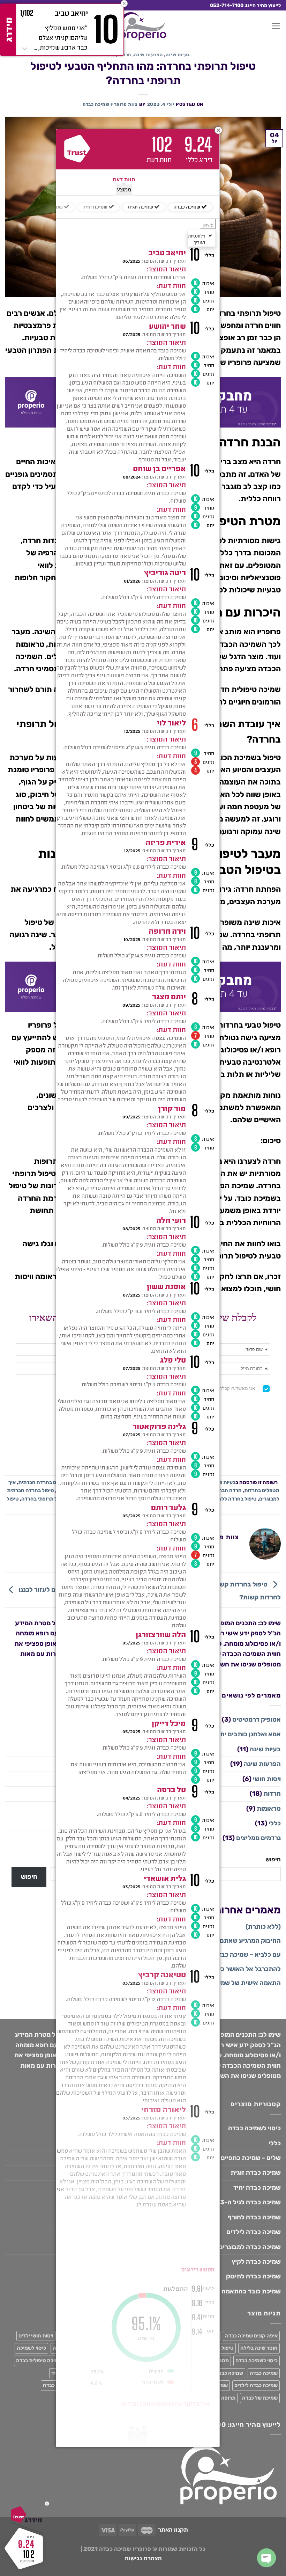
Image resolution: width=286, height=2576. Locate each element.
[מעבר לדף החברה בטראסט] (77, 149)
